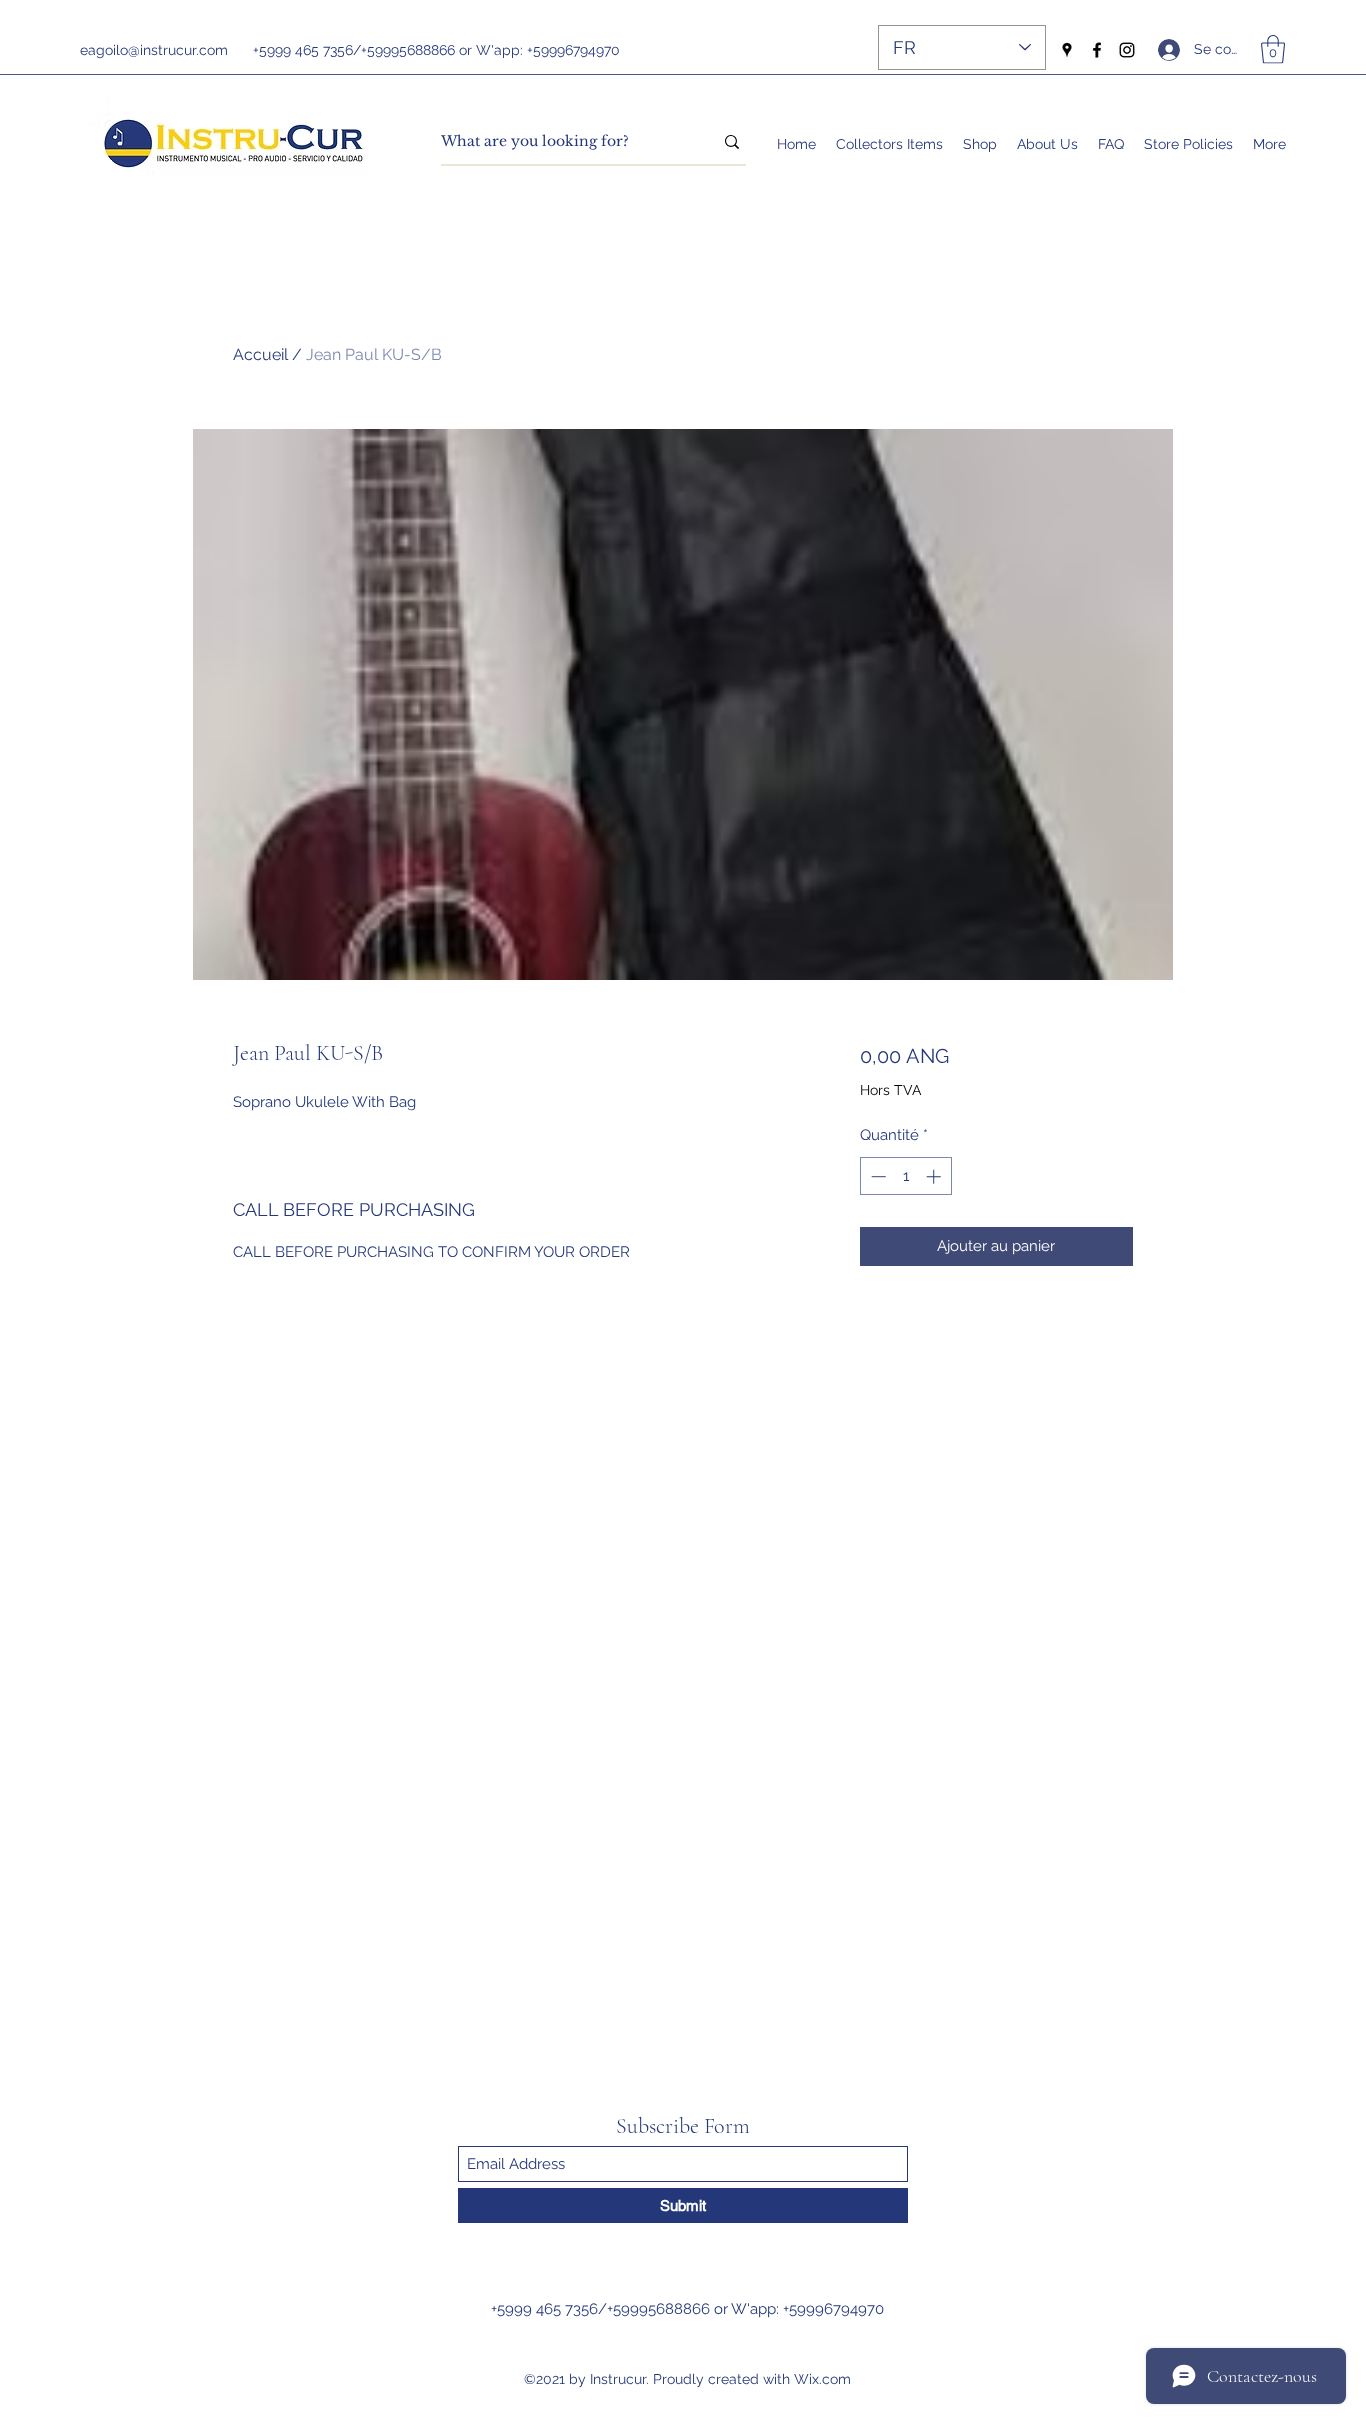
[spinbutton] (905, 1176)
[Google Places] (1067, 50)
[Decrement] (876, 1176)
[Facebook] (1097, 50)
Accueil (260, 354)
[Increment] (935, 1176)
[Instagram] (1127, 50)
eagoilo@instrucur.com (154, 50)
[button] (1273, 49)
